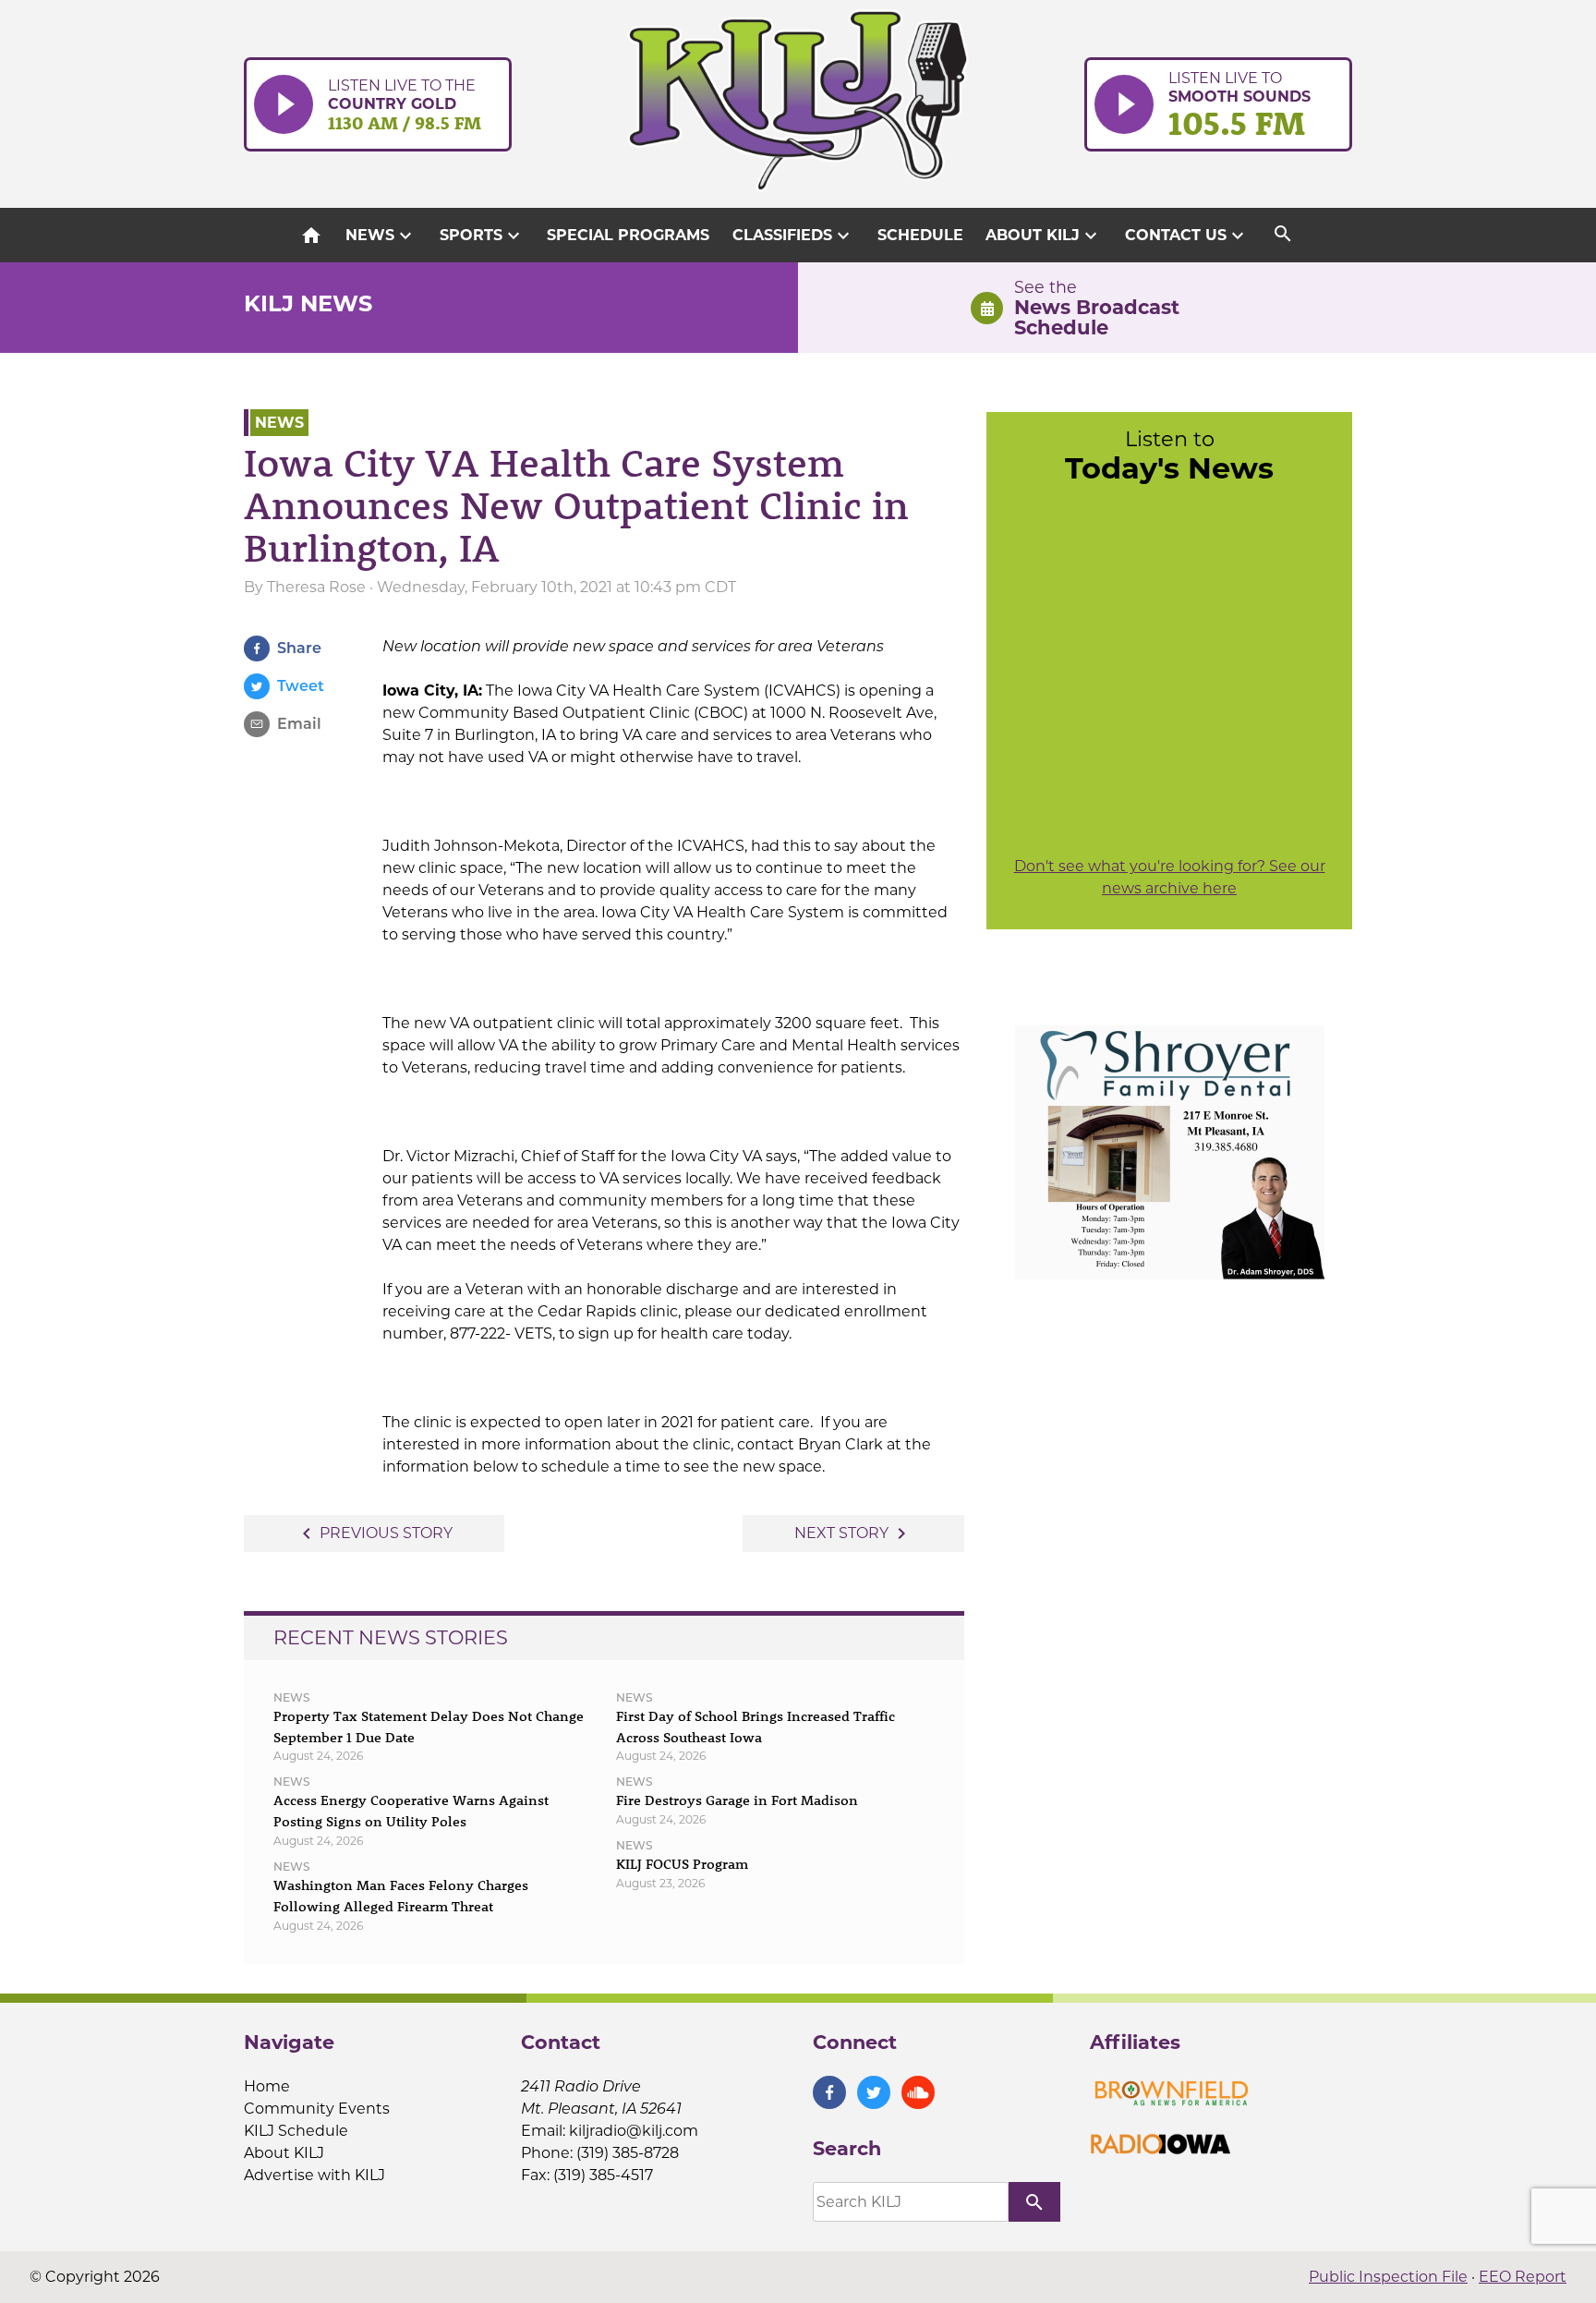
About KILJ (1044, 236)
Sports (482, 236)
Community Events (317, 2109)
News (381, 236)
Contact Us (1187, 236)
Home (267, 2086)
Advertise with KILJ (314, 2175)
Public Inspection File (1388, 2277)
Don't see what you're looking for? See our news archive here (1170, 877)
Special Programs (628, 235)
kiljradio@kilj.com (634, 2131)
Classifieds (793, 236)
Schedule (920, 235)
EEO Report (1523, 2277)
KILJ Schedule (296, 2131)
